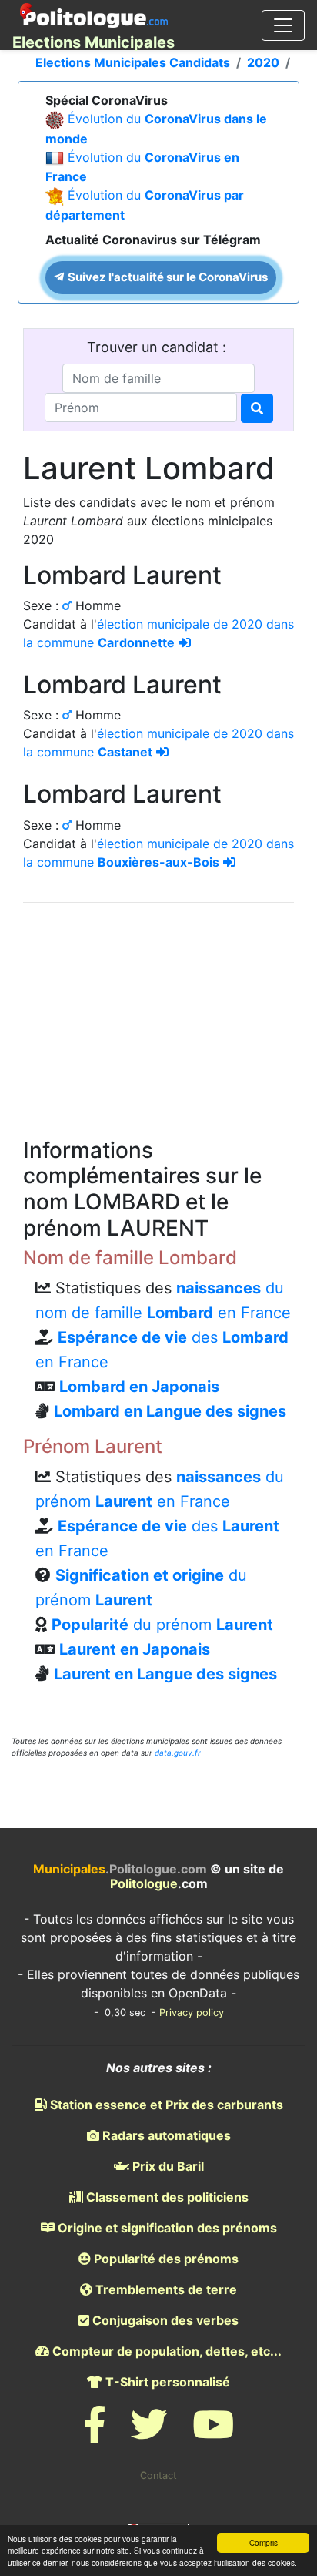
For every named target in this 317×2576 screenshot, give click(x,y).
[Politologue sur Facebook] (95, 2434)
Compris (264, 2542)
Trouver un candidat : (158, 347)
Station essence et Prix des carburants (165, 2105)
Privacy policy (192, 2012)
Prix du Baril (167, 2166)
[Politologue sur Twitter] (149, 2434)
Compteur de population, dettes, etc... (165, 2351)
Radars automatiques (165, 2135)
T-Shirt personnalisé (166, 2382)
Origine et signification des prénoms (166, 2228)
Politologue (144, 1883)
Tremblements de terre (165, 2289)
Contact (158, 2475)
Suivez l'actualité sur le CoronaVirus (167, 277)
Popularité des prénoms (165, 2259)
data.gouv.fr (178, 1753)
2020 (263, 62)
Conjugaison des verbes (164, 2320)
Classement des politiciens (166, 2197)
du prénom (162, 1625)
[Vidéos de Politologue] (213, 2434)
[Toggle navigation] (283, 25)
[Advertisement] (158, 1011)
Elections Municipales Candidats (133, 62)
